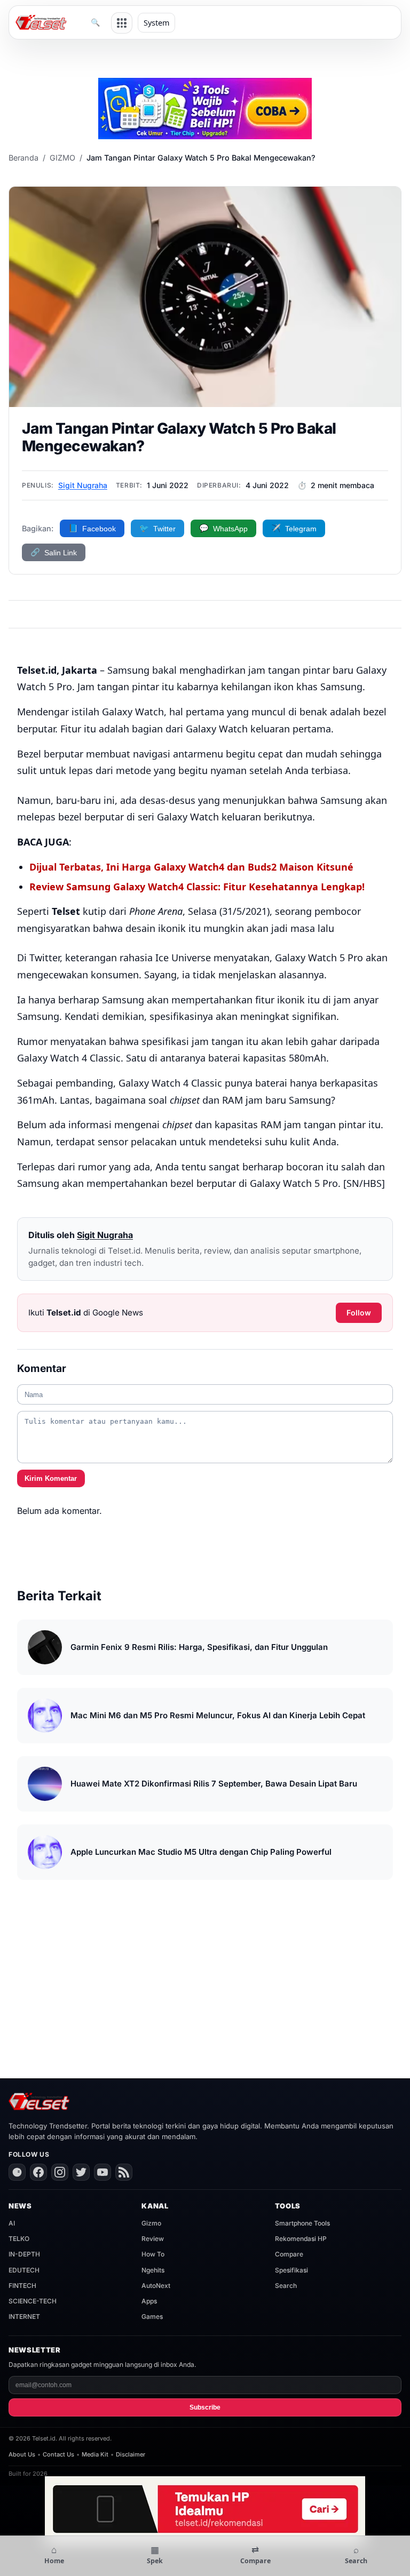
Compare (289, 2254)
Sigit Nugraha (83, 485)
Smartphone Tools (302, 2223)
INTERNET (24, 2316)
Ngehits (153, 2270)
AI (12, 2223)
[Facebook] (38, 2172)
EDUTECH (24, 2270)
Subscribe (205, 2407)
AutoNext (156, 2286)
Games (152, 2316)
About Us (22, 2454)
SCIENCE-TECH (33, 2301)
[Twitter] (81, 2172)
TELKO (19, 2239)
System (156, 23)
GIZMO (62, 158)
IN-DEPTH (24, 2254)
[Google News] (17, 2172)
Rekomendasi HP (301, 2239)
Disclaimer (131, 2454)
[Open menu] (122, 23)
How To (153, 2254)
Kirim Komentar (51, 1478)
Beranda (23, 158)
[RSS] (124, 2172)
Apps (149, 2301)
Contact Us (58, 2454)
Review (153, 2239)
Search (286, 2286)
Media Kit (95, 2454)
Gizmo (151, 2223)
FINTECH (22, 2286)
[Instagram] (60, 2172)
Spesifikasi (291, 2270)
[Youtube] (102, 2172)
